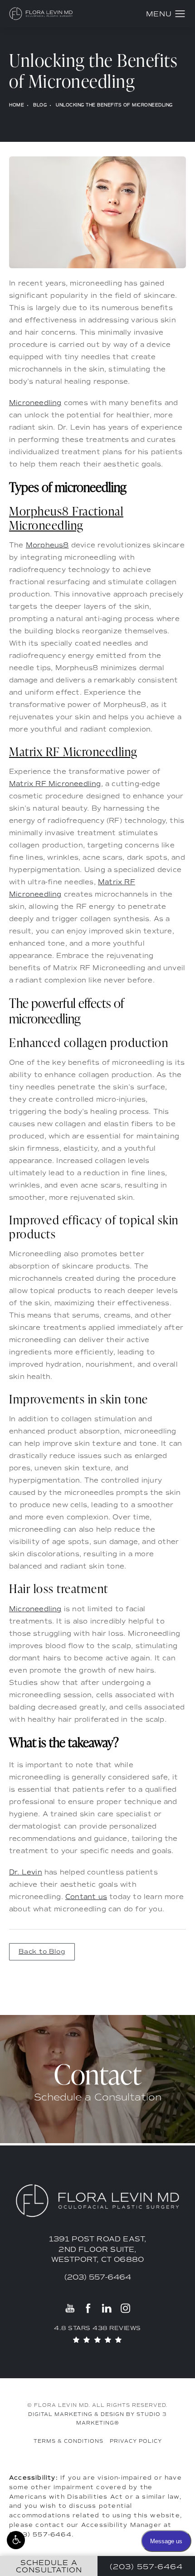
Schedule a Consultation (98, 2097)
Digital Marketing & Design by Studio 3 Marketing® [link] (97, 2419)
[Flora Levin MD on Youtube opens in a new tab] (70, 2308)
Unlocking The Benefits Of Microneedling (114, 105)
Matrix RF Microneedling (55, 784)
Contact (98, 2074)
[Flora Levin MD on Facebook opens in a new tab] (88, 2308)
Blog (40, 105)
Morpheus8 (47, 545)
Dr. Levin (26, 1872)
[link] (98, 2277)
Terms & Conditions (68, 2441)
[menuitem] (70, 2308)
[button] (16, 2540)
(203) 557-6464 (40, 2534)
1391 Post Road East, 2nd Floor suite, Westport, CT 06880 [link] (98, 2249)
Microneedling (35, 403)
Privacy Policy (136, 2441)
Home (17, 105)
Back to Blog (42, 1952)
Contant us (86, 1897)
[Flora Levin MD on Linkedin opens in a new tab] (107, 2308)
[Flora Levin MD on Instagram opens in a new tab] (125, 2308)
